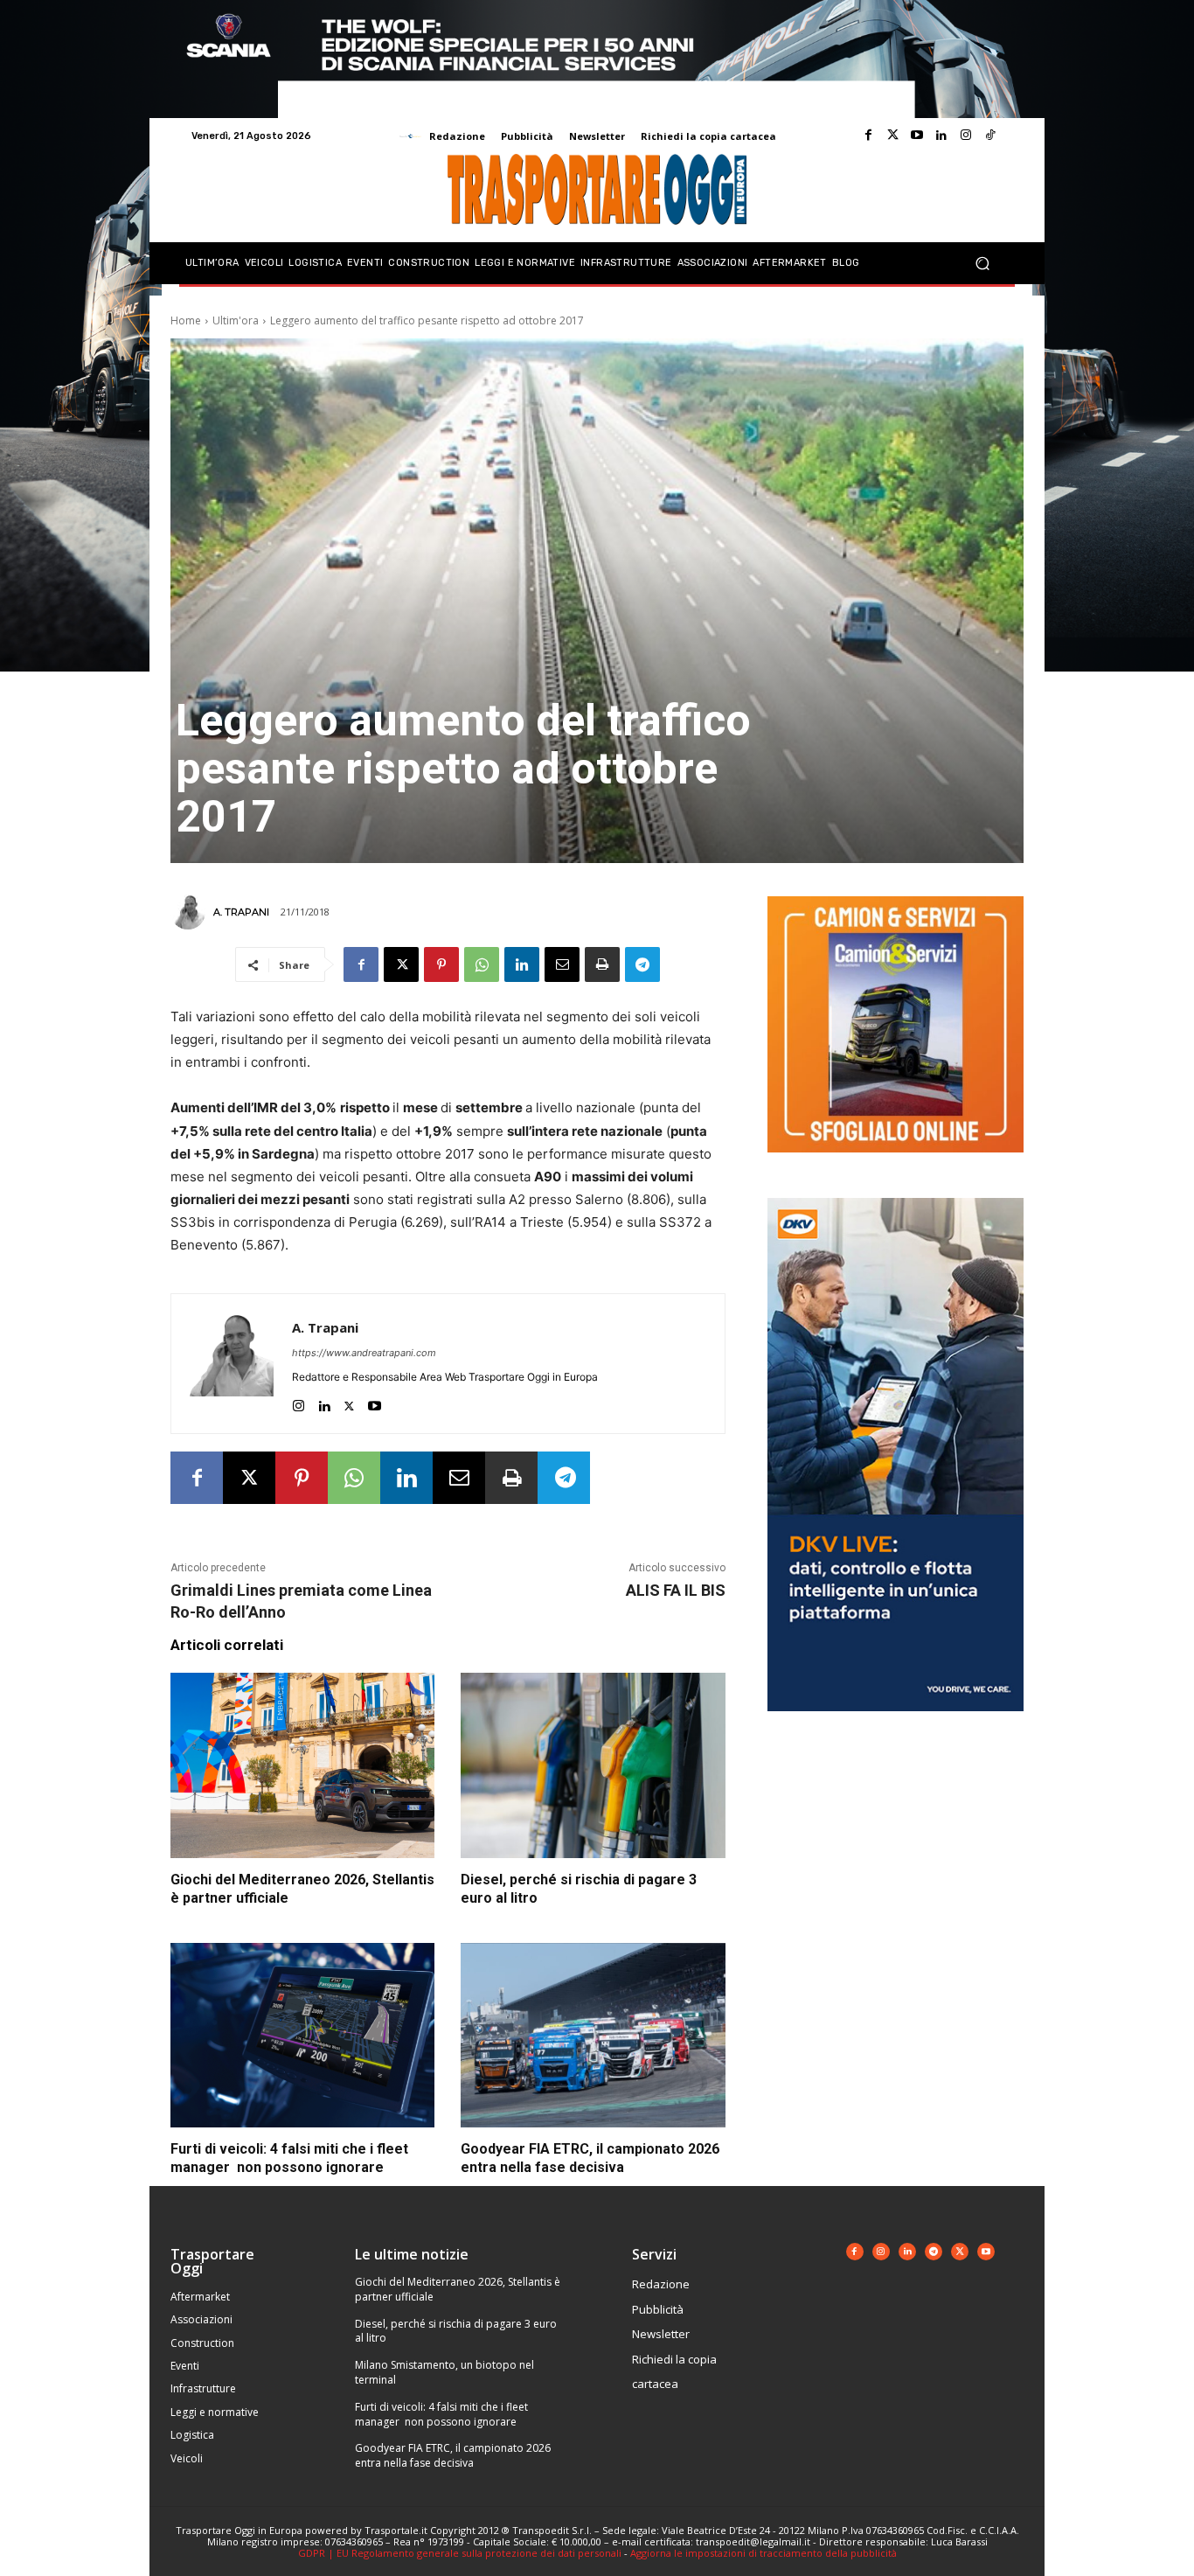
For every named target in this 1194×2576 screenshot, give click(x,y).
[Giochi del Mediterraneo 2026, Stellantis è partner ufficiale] (302, 1765)
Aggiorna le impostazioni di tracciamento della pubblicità (764, 2553)
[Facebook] (868, 136)
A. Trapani (241, 912)
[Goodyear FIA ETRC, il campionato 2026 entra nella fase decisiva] (593, 2036)
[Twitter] (892, 136)
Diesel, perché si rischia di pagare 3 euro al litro (456, 2331)
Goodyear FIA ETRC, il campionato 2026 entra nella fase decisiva (453, 2455)
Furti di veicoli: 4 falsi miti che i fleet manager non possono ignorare (441, 2414)
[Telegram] (642, 964)
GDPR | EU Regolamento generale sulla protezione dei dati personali (460, 2553)
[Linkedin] (941, 136)
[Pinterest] (441, 964)
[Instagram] (966, 136)
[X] (401, 964)
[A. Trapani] (191, 912)
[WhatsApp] (482, 964)
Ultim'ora (236, 320)
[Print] (602, 964)
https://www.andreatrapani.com (364, 1353)
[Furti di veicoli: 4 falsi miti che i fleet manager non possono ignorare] (302, 2036)
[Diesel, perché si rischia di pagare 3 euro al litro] (593, 1765)
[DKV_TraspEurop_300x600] (895, 1725)
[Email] (562, 964)
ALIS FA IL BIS (676, 1590)
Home (186, 320)
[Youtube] (917, 136)
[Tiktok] (990, 136)
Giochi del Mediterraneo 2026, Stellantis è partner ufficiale (458, 2289)
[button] (982, 264)
